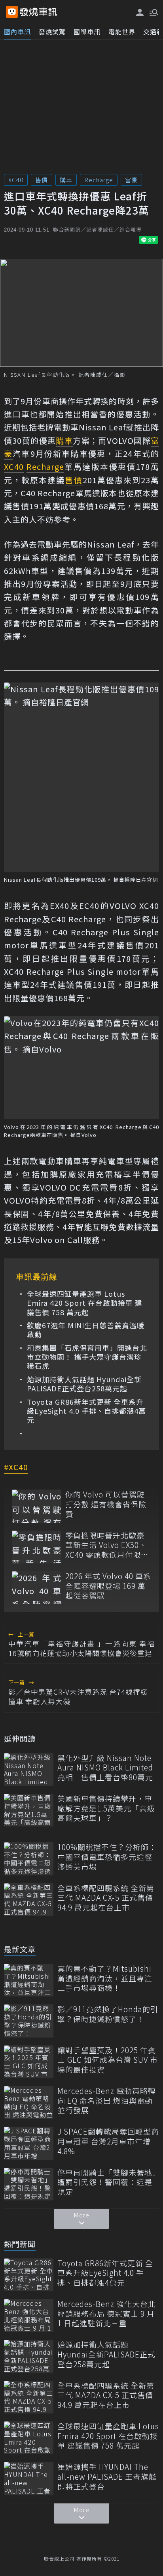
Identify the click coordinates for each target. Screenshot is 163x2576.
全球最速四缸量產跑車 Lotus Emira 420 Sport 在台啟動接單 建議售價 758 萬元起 (85, 1303)
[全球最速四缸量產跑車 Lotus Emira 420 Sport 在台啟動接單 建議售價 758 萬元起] (29, 2438)
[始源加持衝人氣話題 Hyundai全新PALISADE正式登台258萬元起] (29, 2356)
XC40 (16, 180)
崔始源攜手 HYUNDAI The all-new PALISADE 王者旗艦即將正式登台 (107, 2477)
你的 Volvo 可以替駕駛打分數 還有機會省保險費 (106, 1504)
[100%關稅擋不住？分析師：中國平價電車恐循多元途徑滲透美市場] (29, 1859)
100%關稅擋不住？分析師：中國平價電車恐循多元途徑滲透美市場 (107, 1857)
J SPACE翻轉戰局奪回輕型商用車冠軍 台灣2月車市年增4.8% (108, 2141)
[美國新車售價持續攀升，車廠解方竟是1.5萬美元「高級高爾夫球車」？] (29, 1810)
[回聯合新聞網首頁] (12, 12)
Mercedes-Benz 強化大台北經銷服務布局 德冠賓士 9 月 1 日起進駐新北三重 (107, 2314)
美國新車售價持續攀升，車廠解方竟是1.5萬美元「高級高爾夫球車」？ (106, 1808)
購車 (66, 180)
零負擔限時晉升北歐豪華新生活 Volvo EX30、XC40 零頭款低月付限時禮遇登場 (107, 1545)
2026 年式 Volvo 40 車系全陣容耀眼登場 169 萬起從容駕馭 (108, 1586)
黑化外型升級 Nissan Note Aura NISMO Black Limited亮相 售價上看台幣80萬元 (105, 1768)
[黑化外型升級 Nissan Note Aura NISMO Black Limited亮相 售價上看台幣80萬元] (29, 1769)
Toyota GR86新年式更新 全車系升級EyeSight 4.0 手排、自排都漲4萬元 (86, 1411)
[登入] (140, 12)
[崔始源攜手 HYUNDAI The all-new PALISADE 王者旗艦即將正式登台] (29, 2478)
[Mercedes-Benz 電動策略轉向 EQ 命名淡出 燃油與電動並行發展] (29, 2102)
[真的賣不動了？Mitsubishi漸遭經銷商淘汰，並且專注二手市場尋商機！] (29, 1980)
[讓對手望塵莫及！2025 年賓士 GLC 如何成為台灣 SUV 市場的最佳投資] (29, 2062)
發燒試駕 (52, 32)
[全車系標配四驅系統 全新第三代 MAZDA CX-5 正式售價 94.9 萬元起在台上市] (29, 1900)
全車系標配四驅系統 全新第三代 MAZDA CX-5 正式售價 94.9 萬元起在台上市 (106, 1898)
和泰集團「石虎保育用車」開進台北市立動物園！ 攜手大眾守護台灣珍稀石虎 (87, 1357)
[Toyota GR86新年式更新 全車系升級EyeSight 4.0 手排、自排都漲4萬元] (29, 2275)
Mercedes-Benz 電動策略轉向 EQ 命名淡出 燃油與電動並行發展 (107, 2101)
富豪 (131, 180)
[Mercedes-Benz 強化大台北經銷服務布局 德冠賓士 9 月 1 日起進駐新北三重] (29, 2315)
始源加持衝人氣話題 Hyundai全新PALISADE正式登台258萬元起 (84, 1384)
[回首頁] (38, 12)
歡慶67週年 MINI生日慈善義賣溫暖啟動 (86, 1330)
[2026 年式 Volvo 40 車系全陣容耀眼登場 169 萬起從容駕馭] (37, 1588)
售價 (42, 180)
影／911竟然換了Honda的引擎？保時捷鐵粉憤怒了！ (108, 2014)
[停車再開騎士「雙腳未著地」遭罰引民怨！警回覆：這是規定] (29, 2184)
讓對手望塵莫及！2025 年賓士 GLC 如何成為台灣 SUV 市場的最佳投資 (108, 2060)
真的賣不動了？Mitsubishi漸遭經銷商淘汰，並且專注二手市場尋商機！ (105, 1978)
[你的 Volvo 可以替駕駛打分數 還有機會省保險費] (37, 1506)
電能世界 (122, 32)
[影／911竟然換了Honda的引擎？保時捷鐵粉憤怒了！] (29, 2021)
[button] (153, 12)
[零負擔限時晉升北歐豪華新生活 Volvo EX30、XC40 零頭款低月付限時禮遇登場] (37, 1547)
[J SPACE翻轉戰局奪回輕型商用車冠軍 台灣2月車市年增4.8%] (29, 2143)
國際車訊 (87, 32)
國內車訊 (17, 32)
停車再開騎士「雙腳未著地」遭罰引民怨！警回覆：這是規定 (107, 2182)
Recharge (99, 180)
